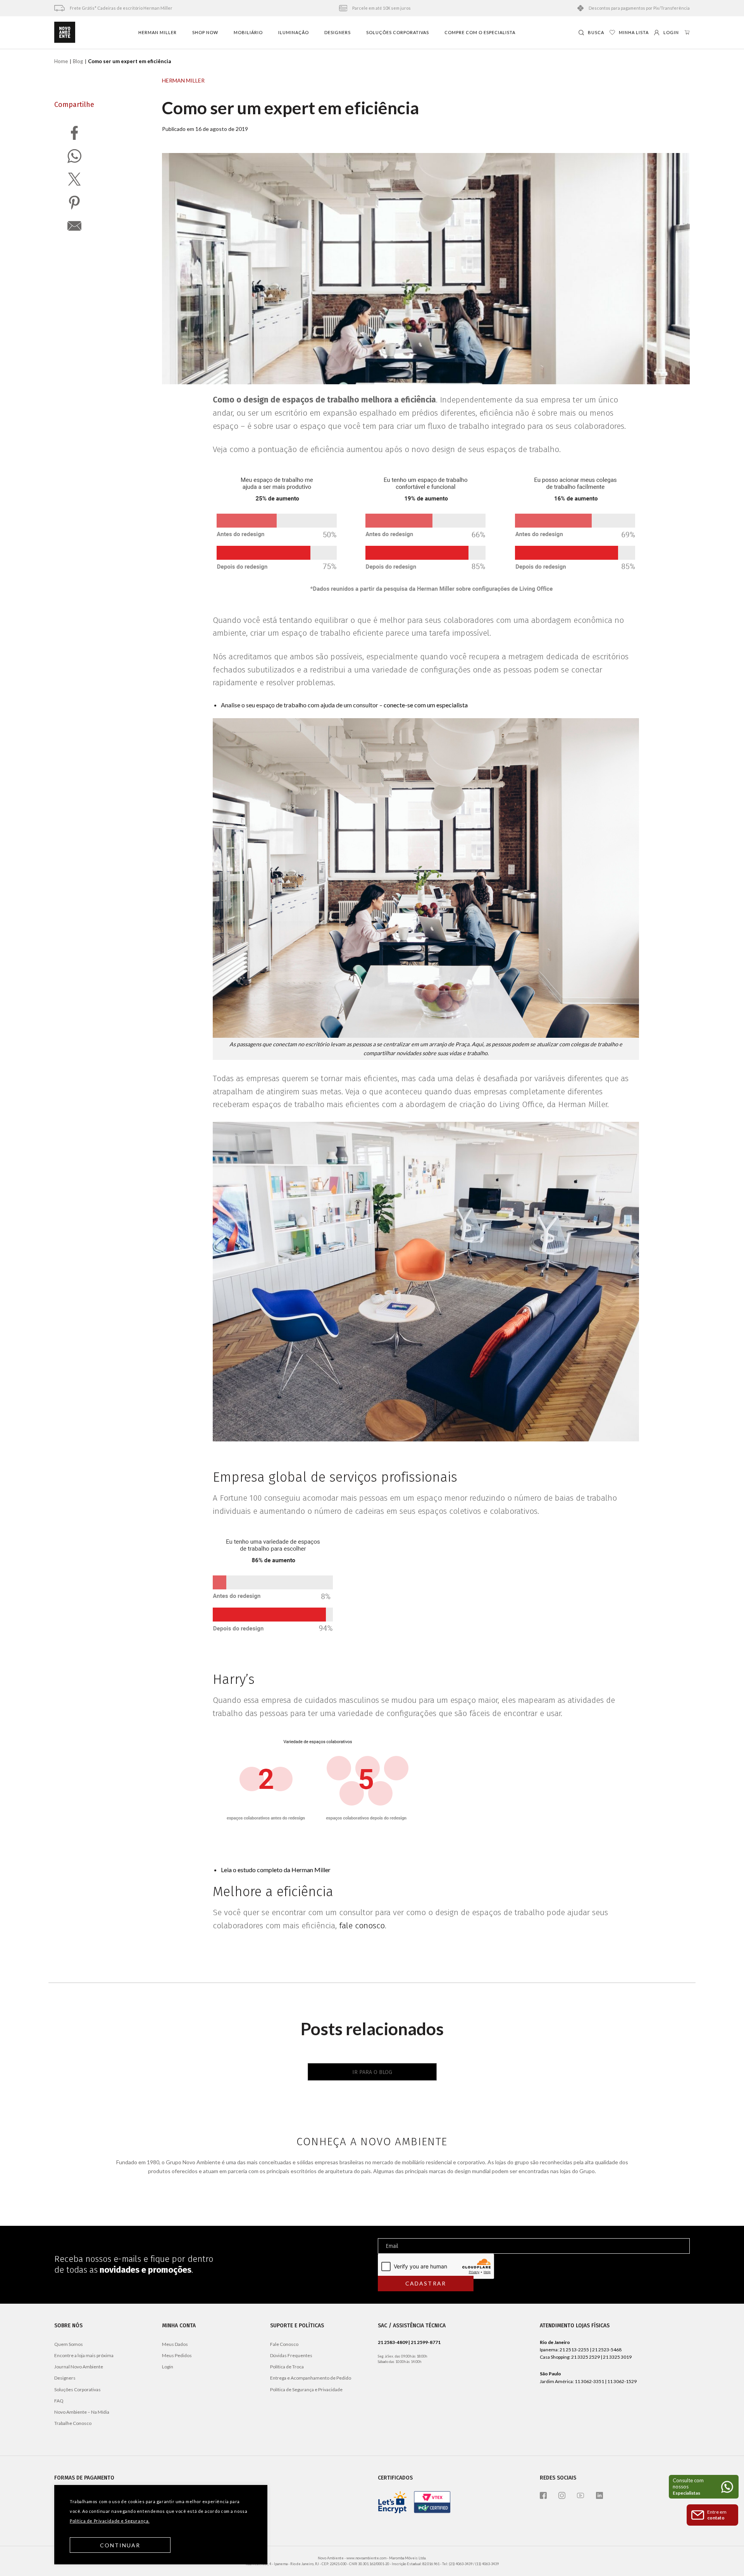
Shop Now (205, 32)
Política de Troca (287, 2367)
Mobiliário (248, 32)
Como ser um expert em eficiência (290, 108)
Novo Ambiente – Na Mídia (82, 2412)
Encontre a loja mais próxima (84, 2355)
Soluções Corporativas (398, 32)
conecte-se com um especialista (426, 705)
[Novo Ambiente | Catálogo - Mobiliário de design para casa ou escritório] (65, 33)
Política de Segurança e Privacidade (306, 2389)
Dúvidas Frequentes (291, 2355)
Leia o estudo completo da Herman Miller (276, 1870)
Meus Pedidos (177, 2355)
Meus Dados (175, 2344)
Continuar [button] (120, 2545)
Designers (338, 32)
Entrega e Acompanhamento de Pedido (311, 2378)
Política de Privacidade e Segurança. (110, 2521)
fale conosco (362, 1926)
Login (168, 2367)
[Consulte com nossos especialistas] (704, 2487)
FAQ (59, 2401)
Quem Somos (69, 2344)
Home (61, 61)
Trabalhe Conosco (73, 2423)
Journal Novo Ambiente (79, 2367)
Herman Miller (158, 32)
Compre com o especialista (480, 32)
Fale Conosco (284, 2344)
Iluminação (294, 32)
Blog (78, 61)
